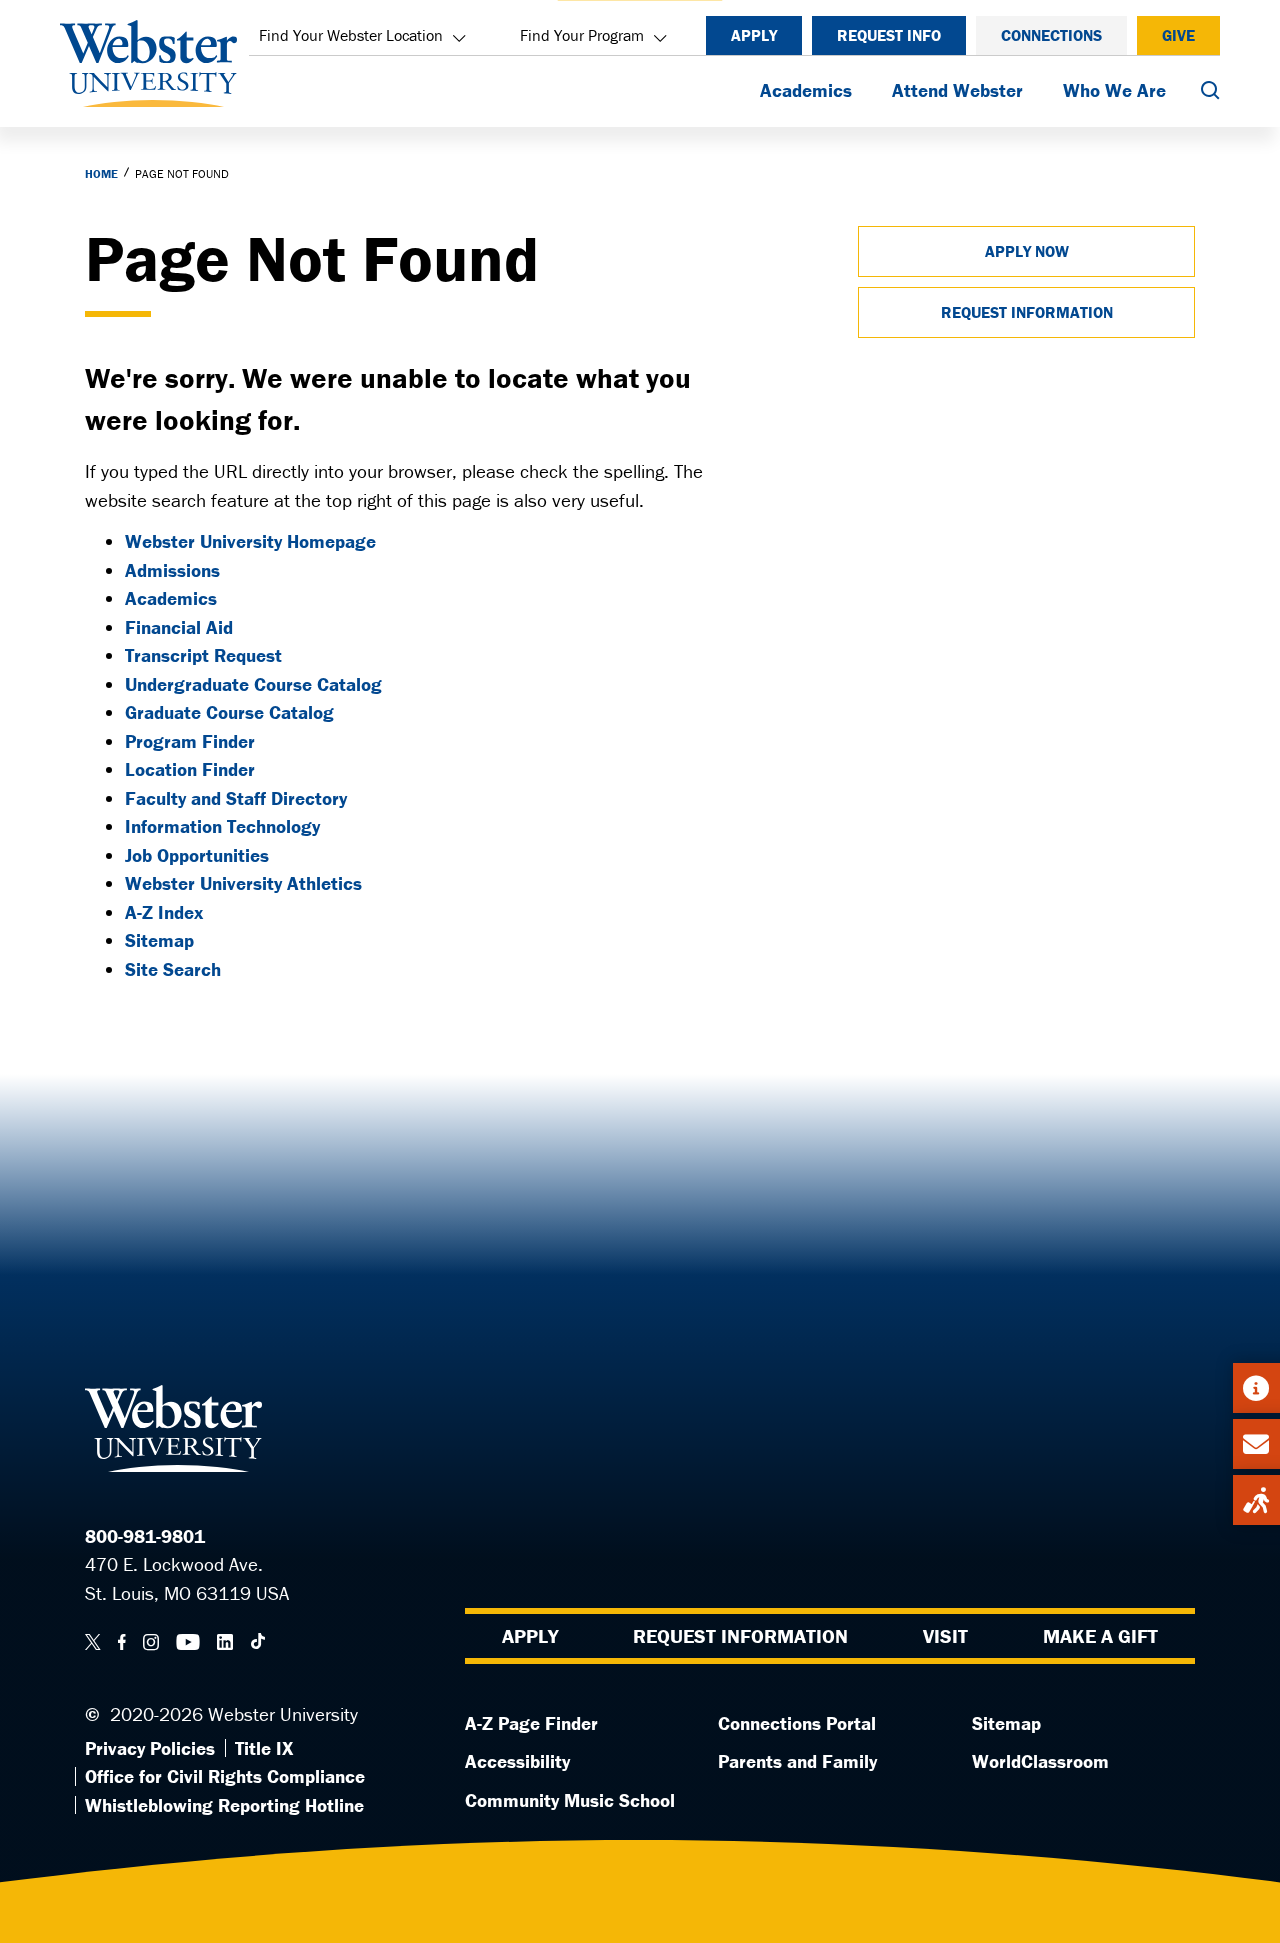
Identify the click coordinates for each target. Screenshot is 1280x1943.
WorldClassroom (1040, 1761)
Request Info (889, 35)
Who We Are (1114, 90)
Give (1178, 35)
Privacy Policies (150, 1748)
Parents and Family (797, 1761)
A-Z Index (164, 912)
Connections (1051, 35)
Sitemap (159, 940)
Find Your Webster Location (351, 35)
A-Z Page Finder (531, 1723)
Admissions (172, 570)
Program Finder (190, 741)
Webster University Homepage (250, 541)
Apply (754, 35)
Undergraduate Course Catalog (253, 684)
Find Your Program (582, 35)
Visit (945, 1635)
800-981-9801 (145, 1536)
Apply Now (1027, 251)
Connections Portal (797, 1723)
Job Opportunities (197, 855)
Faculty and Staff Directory (236, 798)
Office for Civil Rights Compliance (225, 1776)
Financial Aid (179, 627)
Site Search (173, 969)
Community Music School (570, 1800)
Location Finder (190, 769)
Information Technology (222, 826)
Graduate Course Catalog (229, 712)
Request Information (1027, 312)
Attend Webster (957, 90)
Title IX (264, 1748)
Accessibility (517, 1761)
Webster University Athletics (243, 883)
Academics (806, 90)
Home (101, 173)
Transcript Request (203, 655)
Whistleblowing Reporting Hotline (224, 1805)
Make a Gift (1100, 1635)
